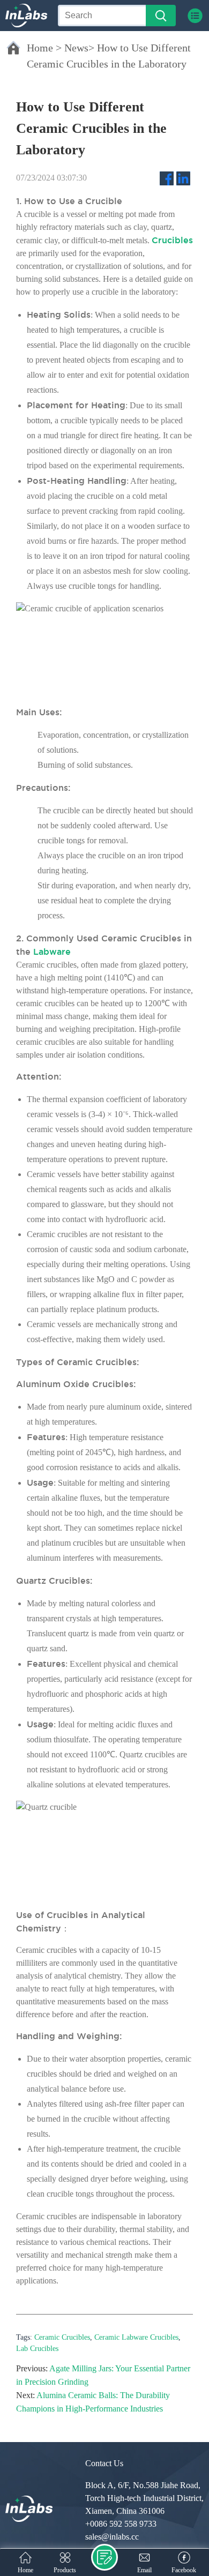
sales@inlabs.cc (112, 2537)
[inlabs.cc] (29, 2509)
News (76, 48)
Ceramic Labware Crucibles (136, 2337)
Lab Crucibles (37, 2349)
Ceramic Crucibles (62, 2337)
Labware (52, 952)
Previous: (32, 2368)
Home (40, 48)
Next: (25, 2395)
